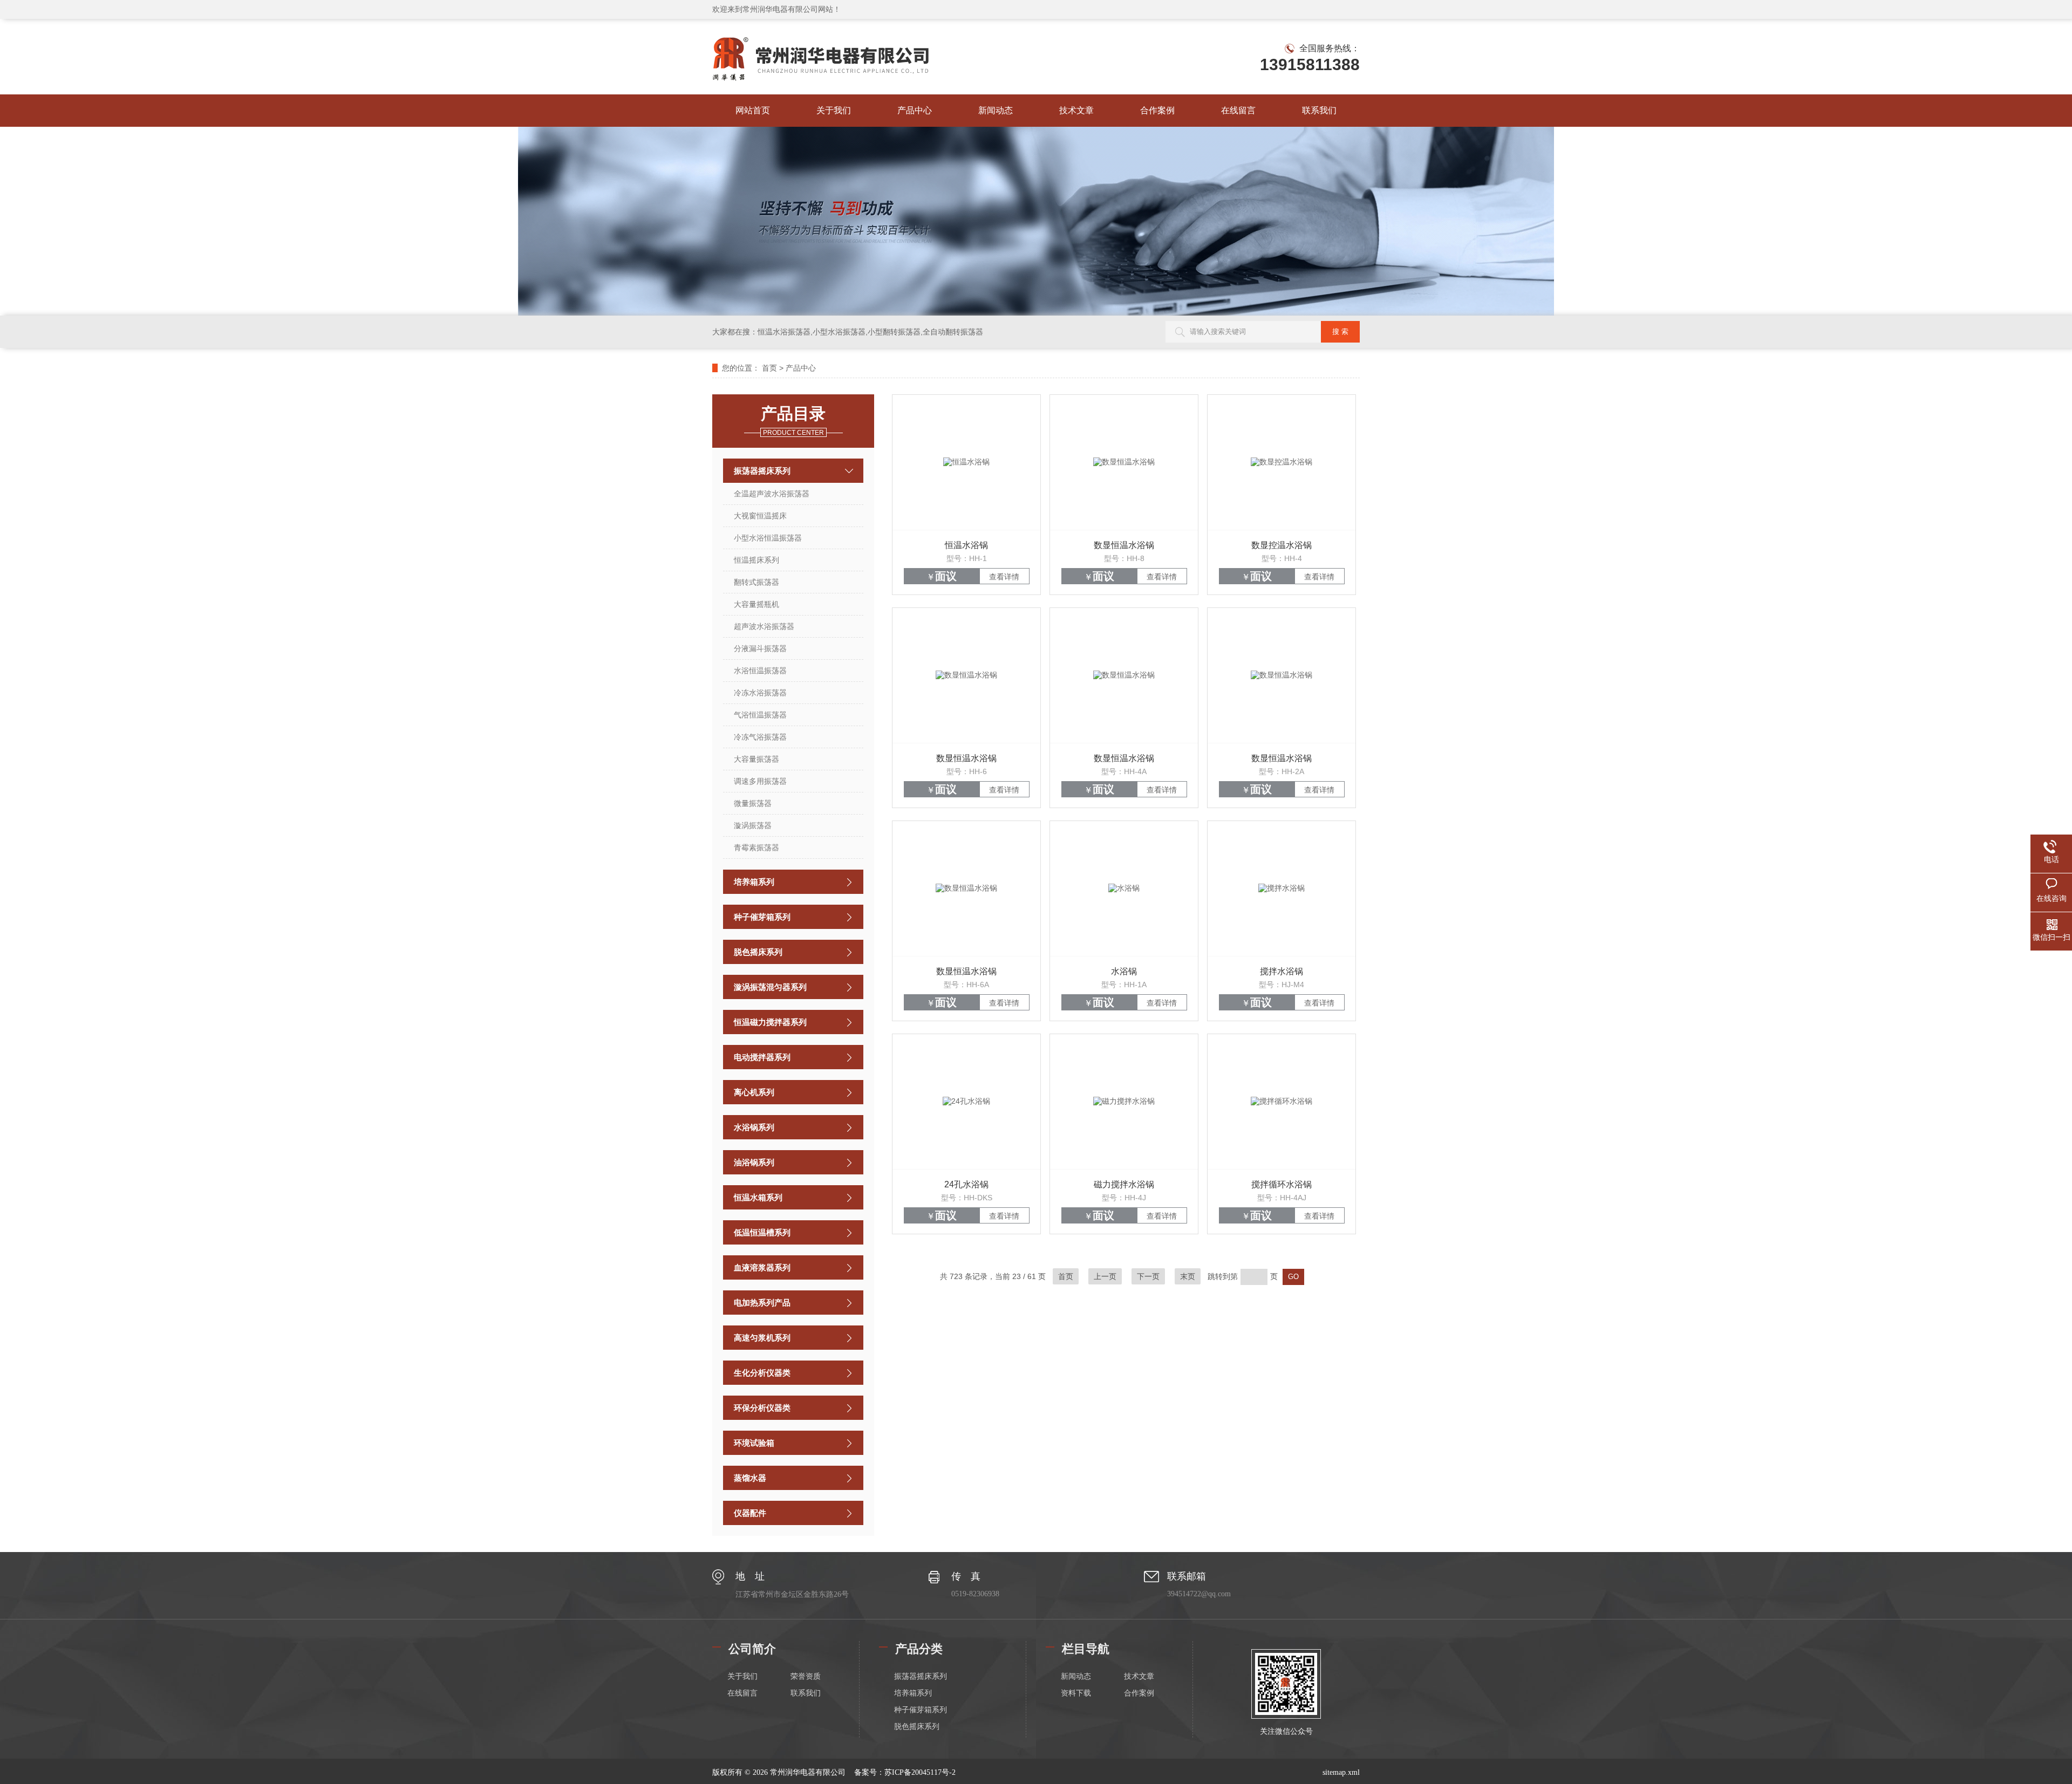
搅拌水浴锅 (1282, 971)
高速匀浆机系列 (762, 1338)
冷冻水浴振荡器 (760, 693)
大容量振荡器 (756, 759)
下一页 (1148, 1276)
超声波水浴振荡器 (764, 626)
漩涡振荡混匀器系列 (770, 987)
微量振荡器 (753, 803)
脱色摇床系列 (758, 952)
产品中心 (915, 110)
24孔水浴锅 (966, 1184)
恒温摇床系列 (756, 560)
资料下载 (1076, 1693)
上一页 (1105, 1276)
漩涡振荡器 (753, 825)
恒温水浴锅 (966, 545)
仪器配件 (750, 1513)
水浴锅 (1124, 971)
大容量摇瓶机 (756, 604)
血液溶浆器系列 (762, 1267)
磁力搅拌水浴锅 (1124, 1184)
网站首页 (753, 110)
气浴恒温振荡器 (760, 715)
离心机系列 (754, 1092)
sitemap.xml (1341, 1772)
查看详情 (1004, 577)
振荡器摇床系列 (762, 471)
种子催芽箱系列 (762, 917)
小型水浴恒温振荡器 (768, 538)
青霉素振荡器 (756, 847)
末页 (1188, 1276)
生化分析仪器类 (762, 1373)
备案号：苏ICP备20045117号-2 (905, 1772)
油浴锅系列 (754, 1162)
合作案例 (1157, 110)
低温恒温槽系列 (762, 1232)
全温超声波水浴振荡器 (772, 494)
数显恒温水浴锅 (1124, 545)
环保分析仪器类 (762, 1408)
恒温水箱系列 (758, 1197)
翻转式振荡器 (756, 582)
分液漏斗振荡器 (760, 648)
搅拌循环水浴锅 (1282, 1184)
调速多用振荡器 (760, 781)
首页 (769, 368)
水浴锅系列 (754, 1127)
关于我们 (834, 110)
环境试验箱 (754, 1443)
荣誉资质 (806, 1676)
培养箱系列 (754, 882)
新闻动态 (996, 110)
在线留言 (1238, 110)
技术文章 (1076, 110)
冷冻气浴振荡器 (760, 737)
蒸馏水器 (750, 1478)
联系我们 (1319, 110)
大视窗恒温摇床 (760, 516)
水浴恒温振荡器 (760, 671)
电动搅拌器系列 (762, 1057)
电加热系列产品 (762, 1303)
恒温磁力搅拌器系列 (770, 1022)
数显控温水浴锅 (1282, 545)
